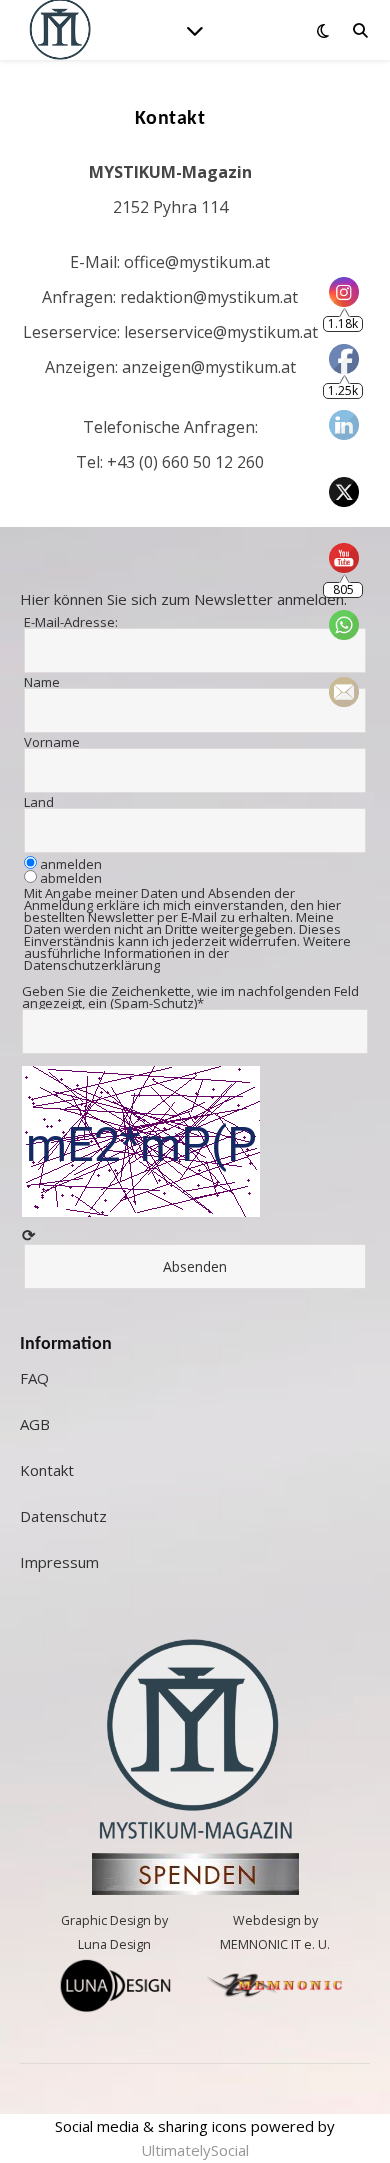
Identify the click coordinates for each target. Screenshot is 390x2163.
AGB (35, 1424)
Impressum (59, 1562)
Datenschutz (63, 1516)
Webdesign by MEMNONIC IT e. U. (275, 1933)
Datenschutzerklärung (92, 965)
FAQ (34, 1378)
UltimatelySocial (195, 2150)
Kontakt (47, 1470)
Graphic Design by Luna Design (114, 1933)
